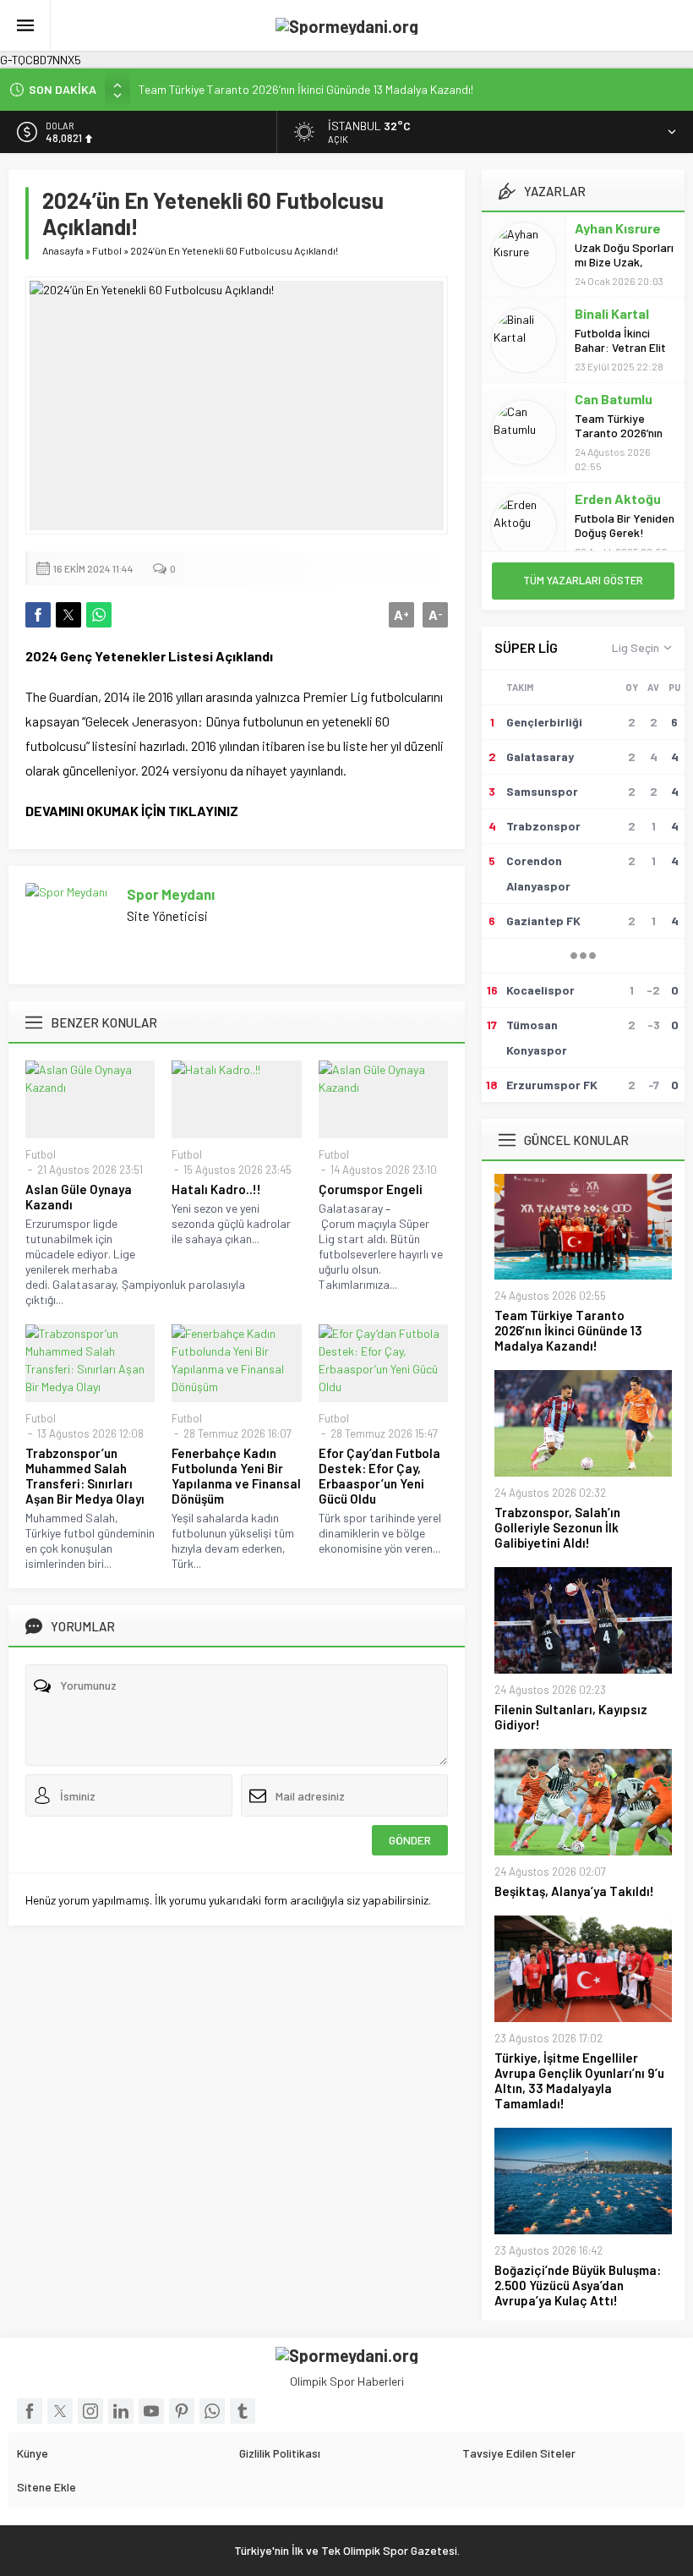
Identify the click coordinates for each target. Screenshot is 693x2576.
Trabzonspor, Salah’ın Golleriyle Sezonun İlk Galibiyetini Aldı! (557, 1527)
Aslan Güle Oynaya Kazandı (79, 1197)
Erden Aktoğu (618, 499)
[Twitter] (60, 2411)
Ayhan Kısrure (618, 228)
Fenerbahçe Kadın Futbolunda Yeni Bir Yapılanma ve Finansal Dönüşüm (236, 1476)
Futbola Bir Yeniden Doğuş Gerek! (625, 525)
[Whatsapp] (212, 2411)
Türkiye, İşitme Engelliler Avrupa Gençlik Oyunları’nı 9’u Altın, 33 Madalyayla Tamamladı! (579, 2080)
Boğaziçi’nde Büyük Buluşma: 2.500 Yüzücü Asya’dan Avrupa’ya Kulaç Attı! (578, 2285)
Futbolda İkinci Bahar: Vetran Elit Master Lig (620, 347)
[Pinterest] (182, 2411)
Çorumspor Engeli (371, 1189)
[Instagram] (90, 2411)
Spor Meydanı (171, 894)
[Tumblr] (243, 2411)
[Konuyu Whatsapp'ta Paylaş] (99, 615)
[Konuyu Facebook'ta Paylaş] (38, 615)
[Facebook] (30, 2411)
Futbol (107, 250)
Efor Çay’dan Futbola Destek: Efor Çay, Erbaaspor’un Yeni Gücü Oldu (379, 1476)
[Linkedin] (121, 2411)
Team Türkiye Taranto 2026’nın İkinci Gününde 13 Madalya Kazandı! (306, 89)
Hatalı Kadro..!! (216, 1189)
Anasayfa (63, 250)
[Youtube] (151, 2411)
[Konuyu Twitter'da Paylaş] (68, 615)
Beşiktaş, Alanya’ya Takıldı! (574, 1891)
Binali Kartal (612, 313)
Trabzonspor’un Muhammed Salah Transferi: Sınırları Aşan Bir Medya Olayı (85, 1476)
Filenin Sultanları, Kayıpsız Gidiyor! (571, 1717)
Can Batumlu (614, 399)
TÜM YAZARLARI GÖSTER (583, 580)
